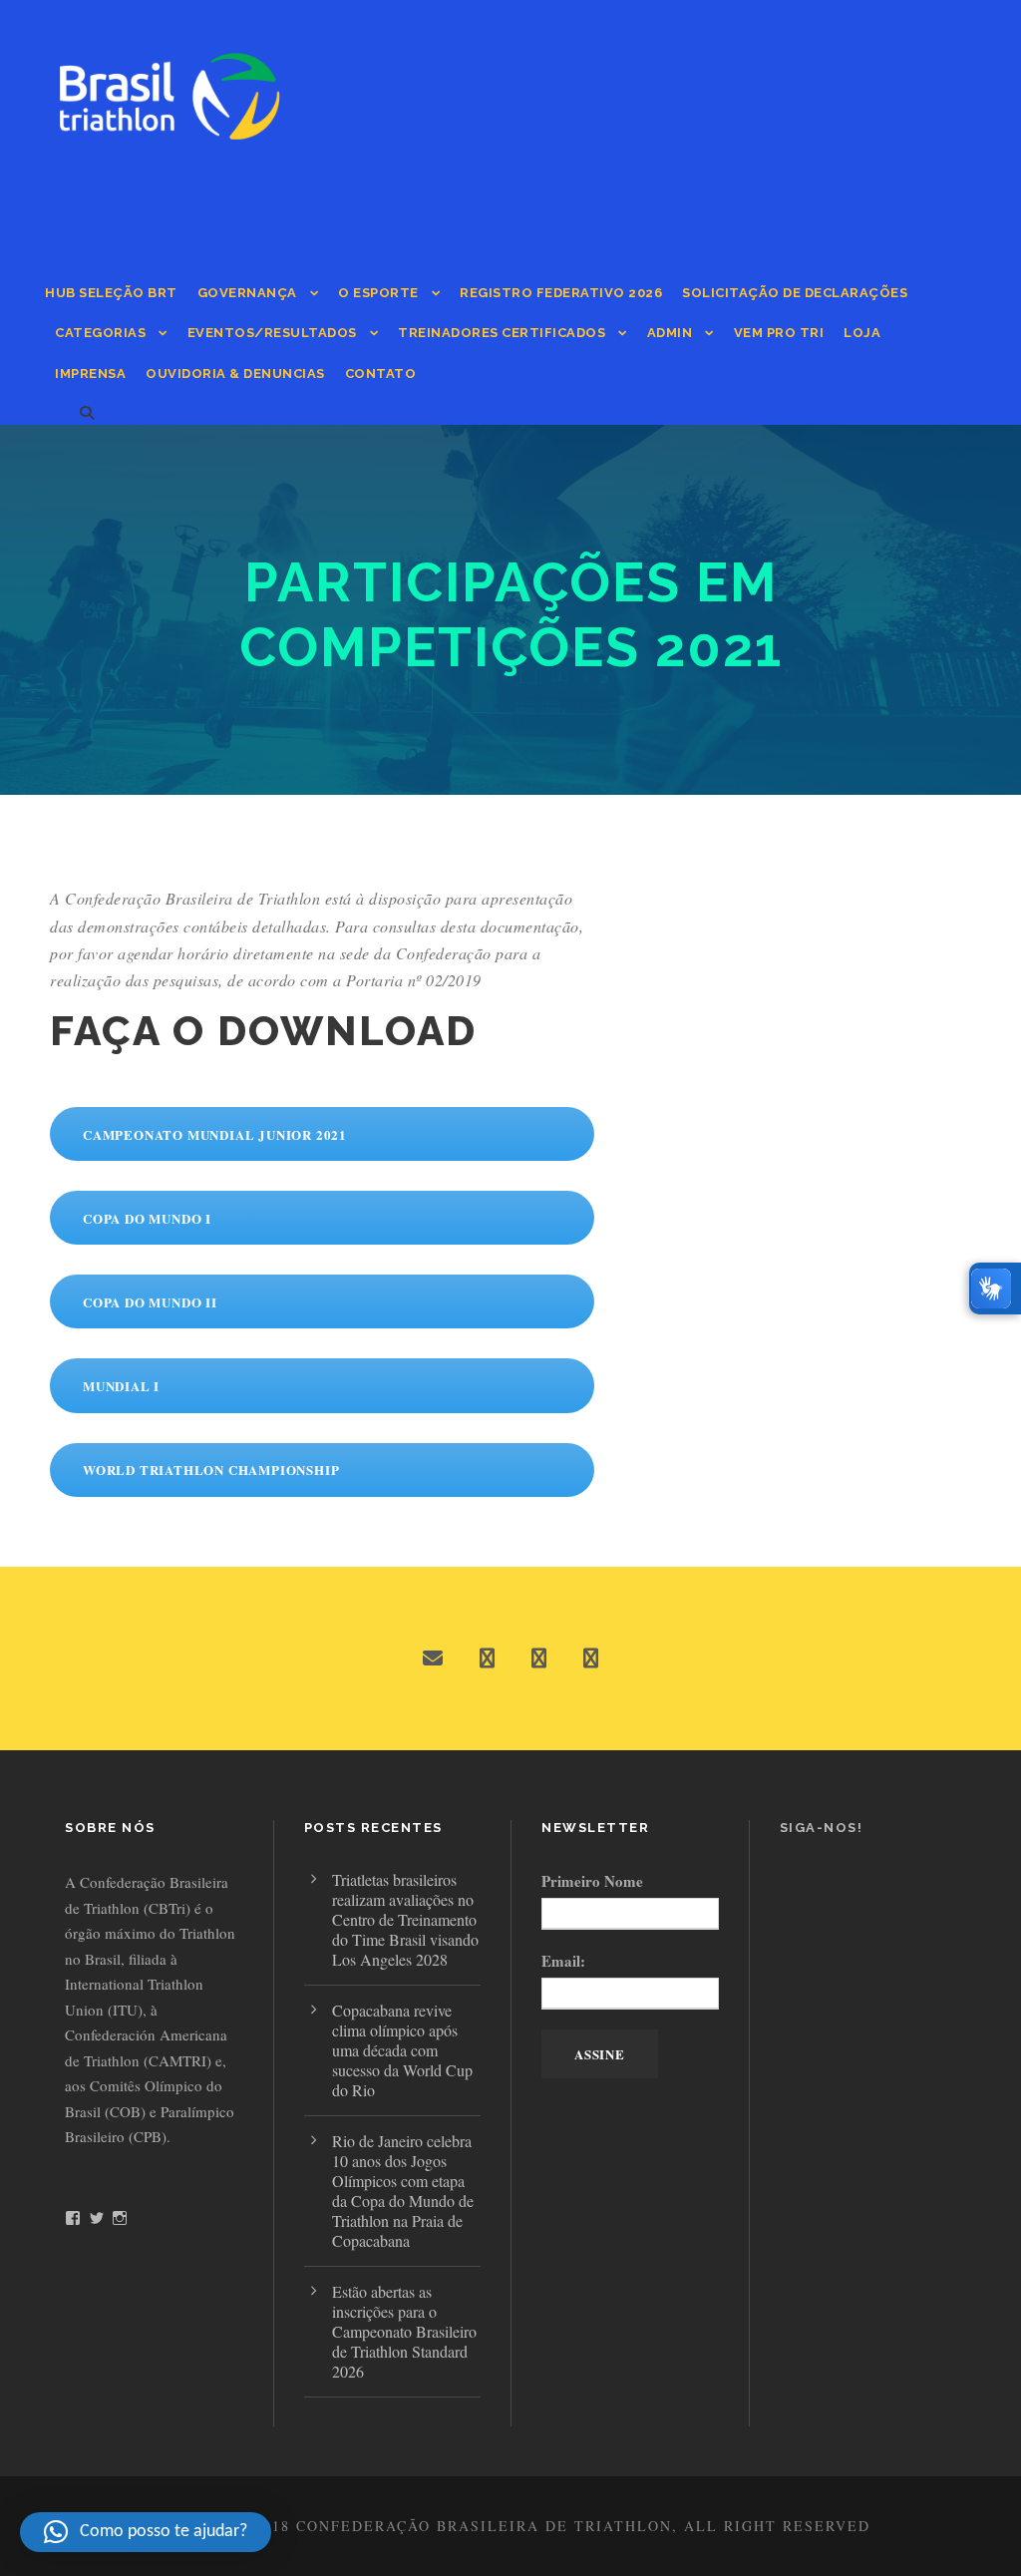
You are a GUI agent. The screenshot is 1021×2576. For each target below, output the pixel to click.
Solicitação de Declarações (795, 293)
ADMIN (670, 333)
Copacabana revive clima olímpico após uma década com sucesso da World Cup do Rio (402, 2050)
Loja (862, 333)
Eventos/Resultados (272, 333)
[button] (146, 2532)
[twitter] (539, 1658)
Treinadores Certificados (502, 333)
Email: (563, 1961)
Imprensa (90, 373)
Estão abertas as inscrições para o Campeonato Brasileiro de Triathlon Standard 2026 (404, 2331)
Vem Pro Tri (779, 333)
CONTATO (381, 373)
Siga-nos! (822, 1828)
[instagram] (591, 1658)
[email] (433, 1658)
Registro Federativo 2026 (561, 293)
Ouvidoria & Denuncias (235, 373)
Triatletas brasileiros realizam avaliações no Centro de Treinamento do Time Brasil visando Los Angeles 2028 (405, 1919)
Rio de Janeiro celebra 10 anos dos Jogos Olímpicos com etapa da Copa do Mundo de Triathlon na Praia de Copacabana (403, 2191)
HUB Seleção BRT (111, 293)
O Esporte (378, 293)
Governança (247, 293)
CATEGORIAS (100, 333)
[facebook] (487, 1658)
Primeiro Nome (592, 1881)
